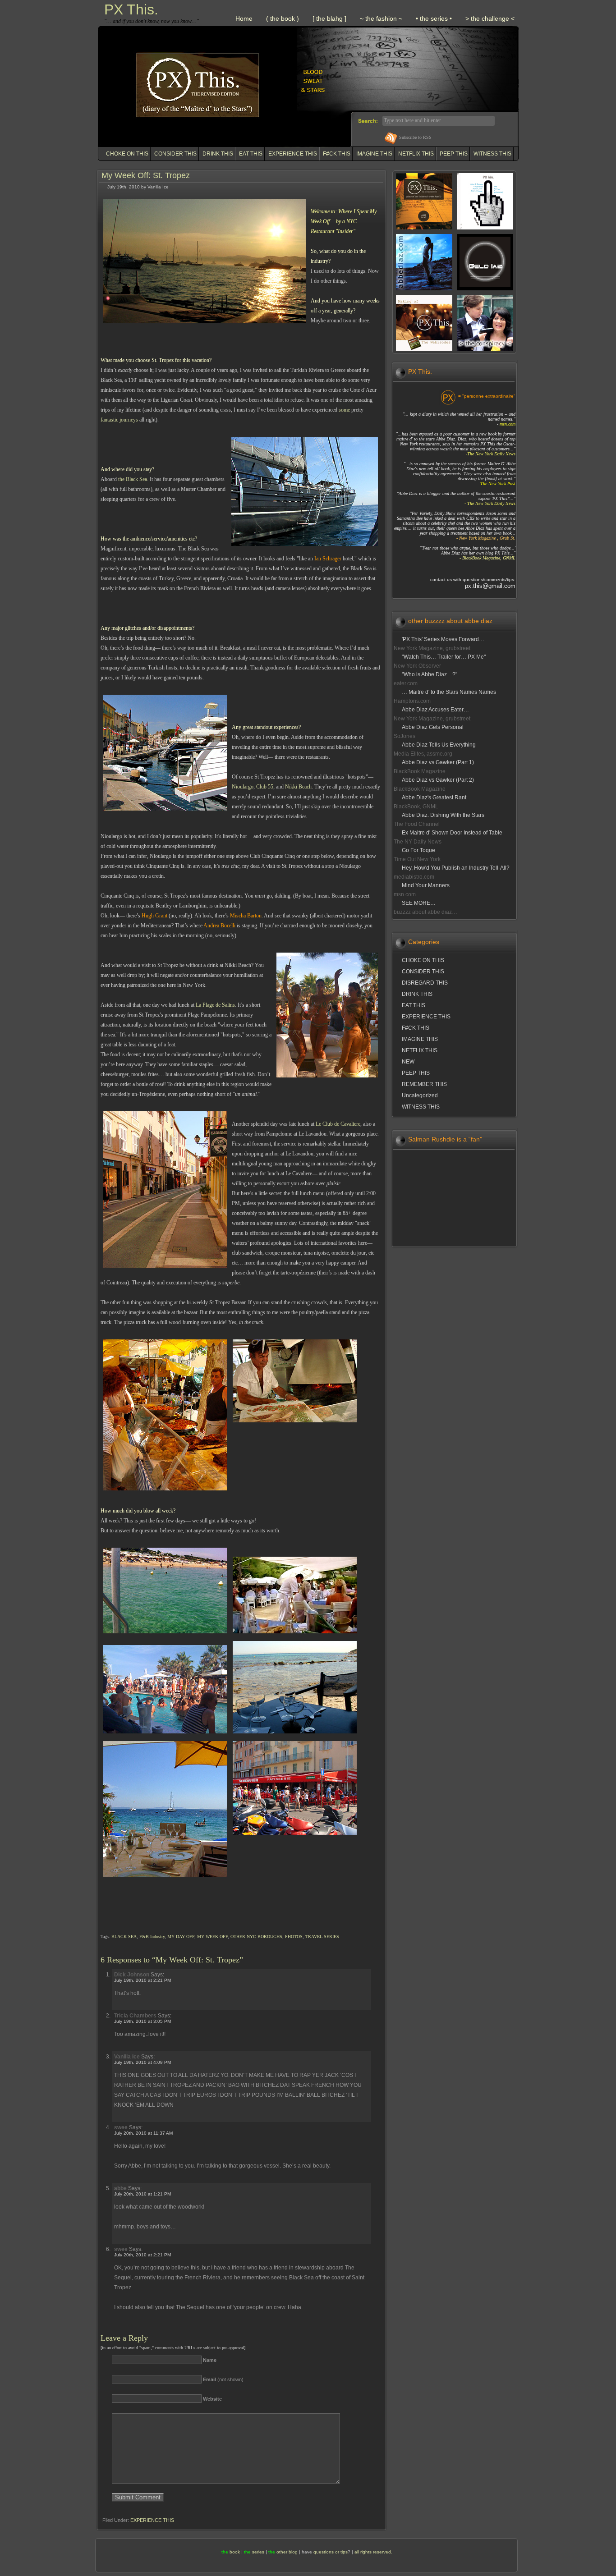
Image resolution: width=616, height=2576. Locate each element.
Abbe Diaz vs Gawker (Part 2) (438, 780)
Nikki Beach (298, 787)
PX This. (131, 9)
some (344, 410)
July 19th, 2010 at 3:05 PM (143, 2021)
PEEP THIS (454, 154)
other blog (287, 2552)
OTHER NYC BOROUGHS (256, 1937)
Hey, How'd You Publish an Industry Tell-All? (456, 868)
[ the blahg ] (329, 18)
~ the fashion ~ (381, 18)
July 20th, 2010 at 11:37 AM (143, 2133)
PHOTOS (294, 1937)
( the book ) (283, 18)
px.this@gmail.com (490, 586)
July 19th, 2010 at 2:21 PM (143, 1980)
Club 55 (265, 787)
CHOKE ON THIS (127, 154)
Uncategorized (420, 1095)
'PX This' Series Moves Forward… (443, 639)
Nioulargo (243, 787)
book (235, 2552)
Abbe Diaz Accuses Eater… (435, 710)
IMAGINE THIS (374, 154)
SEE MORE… (419, 903)
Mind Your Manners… (428, 885)
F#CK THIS (337, 154)
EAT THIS (251, 154)
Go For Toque (418, 850)
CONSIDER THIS (175, 154)
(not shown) (223, 2379)
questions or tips (331, 2552)
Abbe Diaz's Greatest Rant (434, 798)
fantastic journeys (119, 420)
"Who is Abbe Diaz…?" (430, 674)
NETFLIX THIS (416, 154)
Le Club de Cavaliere (338, 1124)
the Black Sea (133, 479)
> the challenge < (490, 18)
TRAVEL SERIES (322, 1937)
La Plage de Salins (215, 1005)
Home (244, 18)
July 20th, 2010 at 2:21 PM (143, 2255)
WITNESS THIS (492, 154)
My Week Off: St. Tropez (146, 175)
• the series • (434, 18)
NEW (408, 1062)
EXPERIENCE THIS (293, 154)
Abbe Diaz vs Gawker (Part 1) (438, 762)
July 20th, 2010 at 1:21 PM (143, 2194)
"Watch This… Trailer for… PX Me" (444, 657)
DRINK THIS (218, 154)
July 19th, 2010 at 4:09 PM (143, 2062)
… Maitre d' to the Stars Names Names (449, 692)
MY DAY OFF (181, 1937)
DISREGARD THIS (425, 983)
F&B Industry (152, 1937)
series (258, 2552)
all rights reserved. (373, 2552)
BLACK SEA (124, 1937)
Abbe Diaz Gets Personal (433, 727)
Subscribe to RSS (415, 137)
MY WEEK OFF (212, 1937)
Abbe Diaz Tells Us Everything (439, 745)
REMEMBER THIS (424, 1084)
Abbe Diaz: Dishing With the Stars (443, 815)
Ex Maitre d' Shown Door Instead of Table (452, 833)
